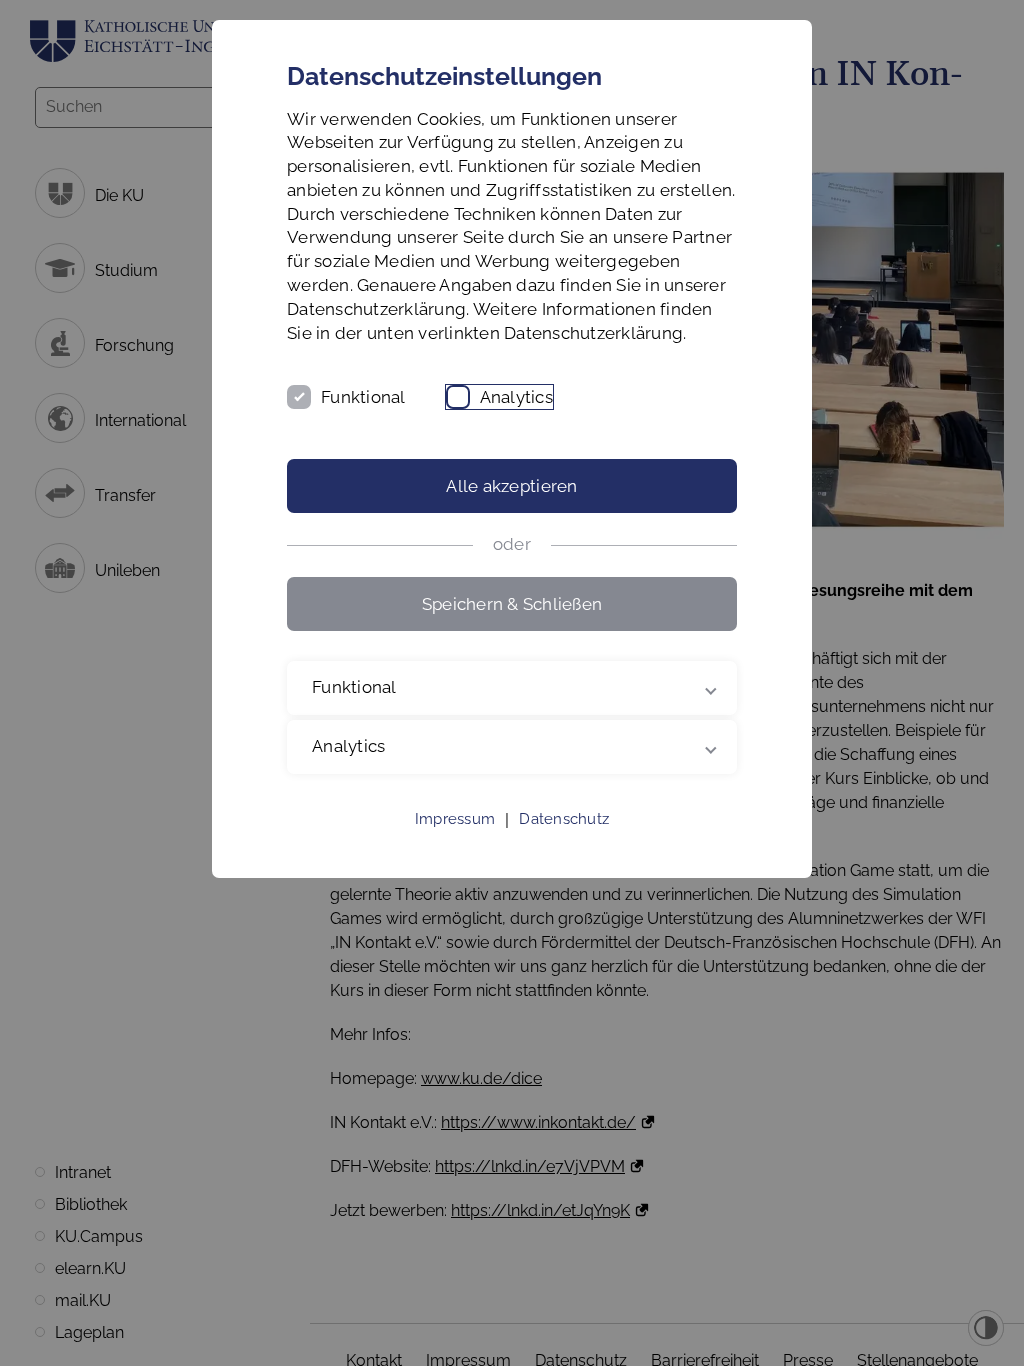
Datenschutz (564, 843)
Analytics (516, 397)
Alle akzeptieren (511, 486)
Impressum (455, 843)
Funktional (363, 397)
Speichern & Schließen (512, 604)
